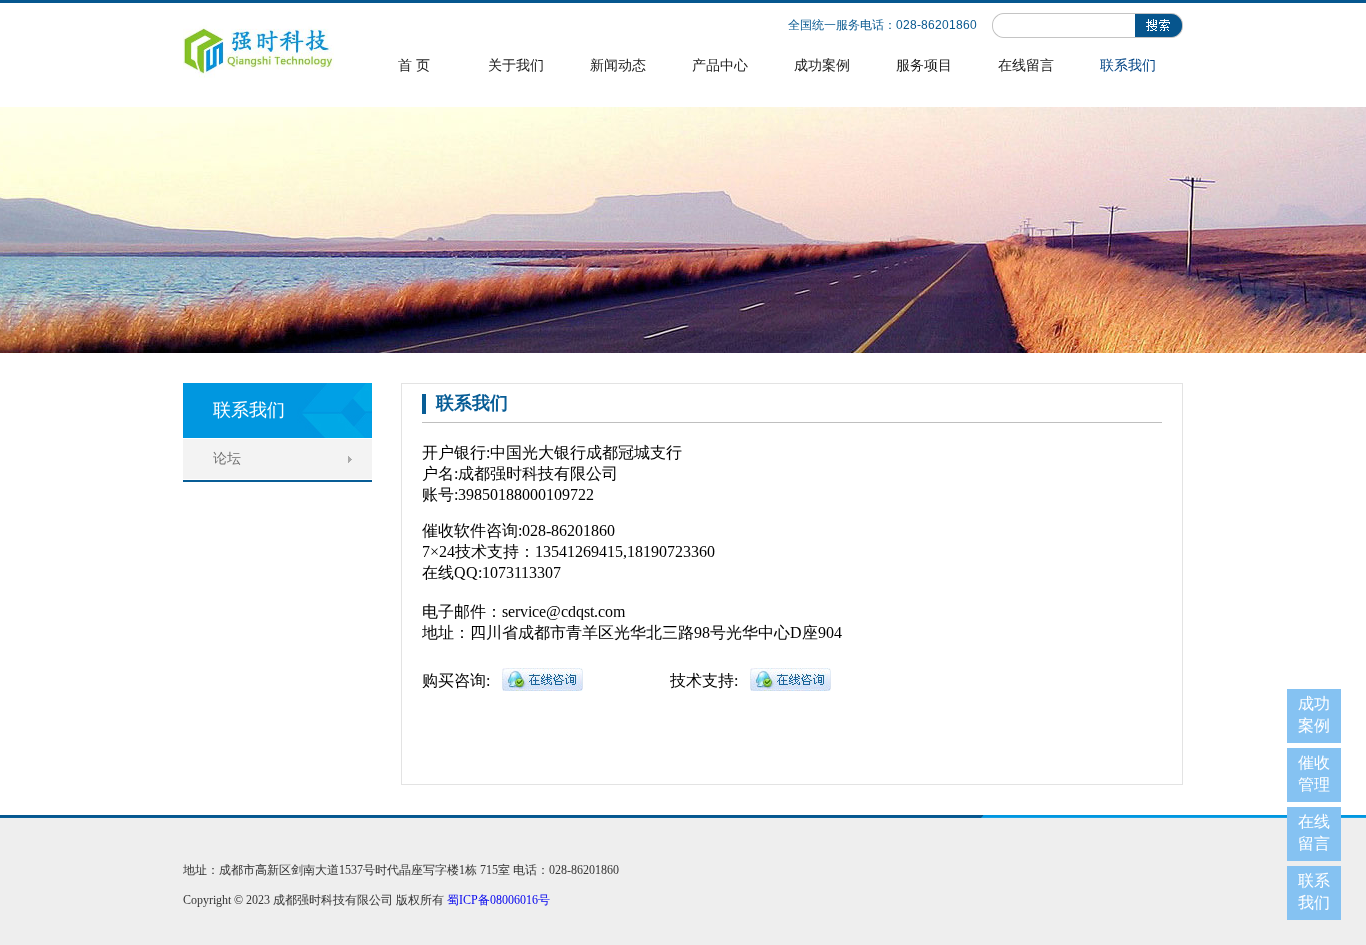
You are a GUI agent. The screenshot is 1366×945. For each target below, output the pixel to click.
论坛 (227, 458)
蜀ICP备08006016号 (498, 900)
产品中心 (720, 65)
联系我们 (1128, 65)
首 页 (414, 65)
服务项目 (924, 65)
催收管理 (1314, 773)
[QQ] (542, 687)
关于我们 (516, 65)
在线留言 (1026, 65)
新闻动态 (618, 65)
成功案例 (822, 65)
